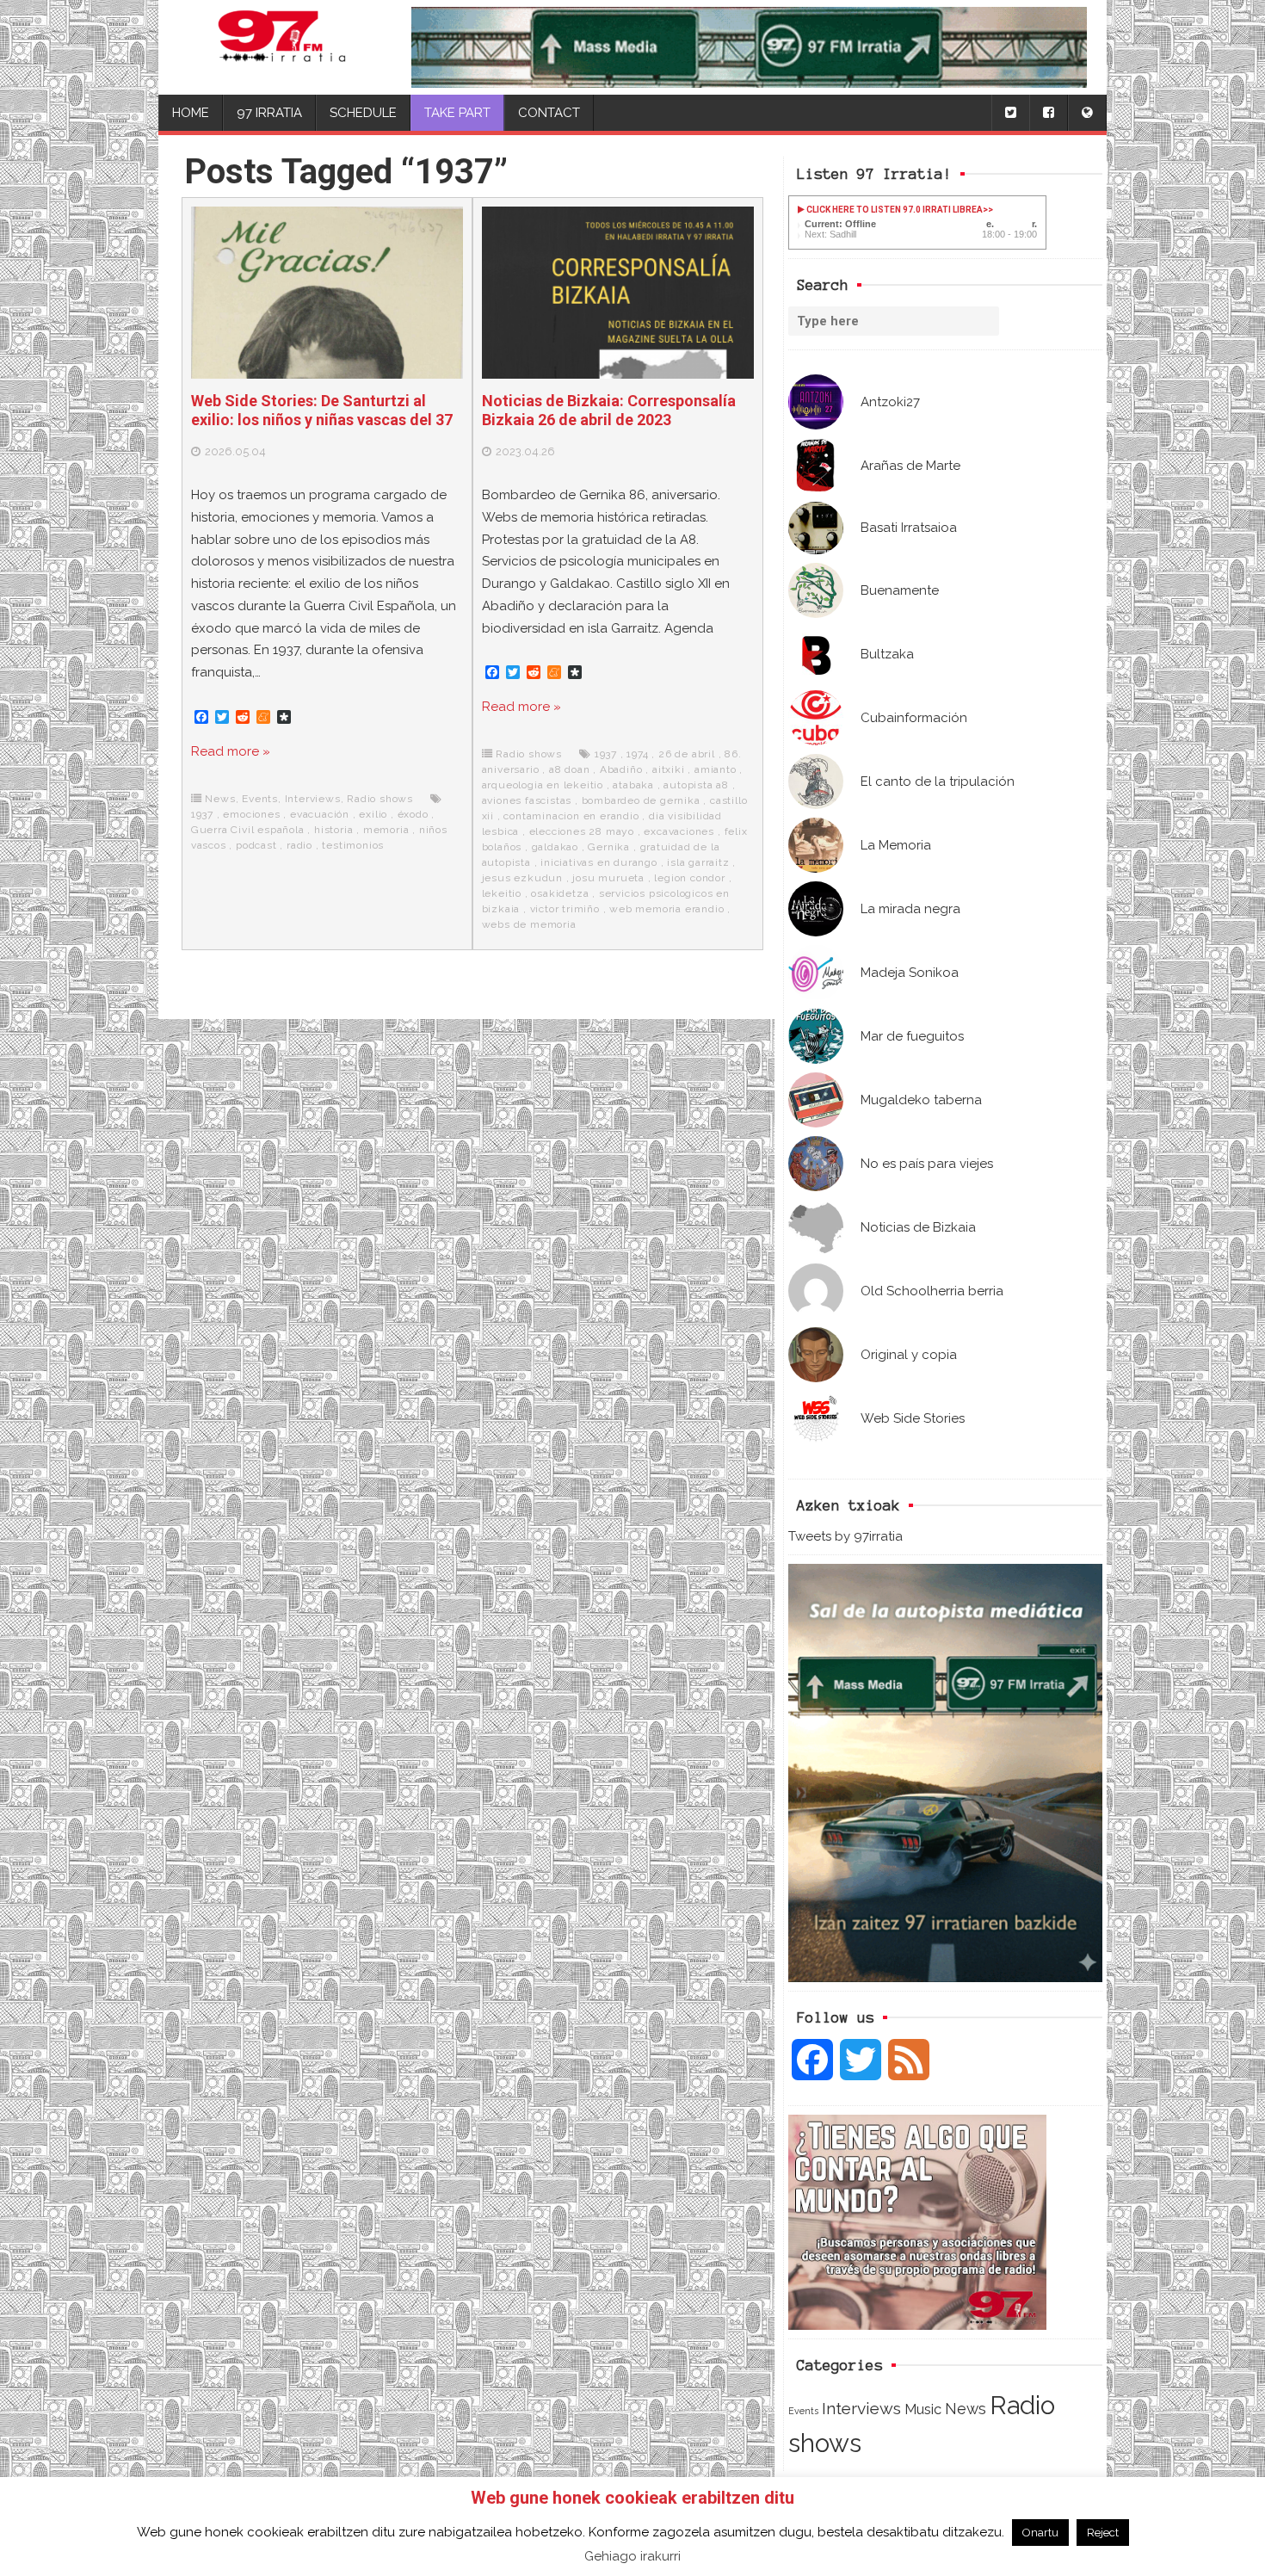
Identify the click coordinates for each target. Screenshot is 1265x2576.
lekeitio (502, 893)
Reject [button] (1103, 2533)
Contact (549, 113)
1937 (202, 814)
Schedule (363, 113)
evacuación (320, 814)
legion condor (689, 878)
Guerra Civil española (248, 830)
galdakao (555, 847)
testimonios (353, 845)
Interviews (861, 2409)
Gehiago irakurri (632, 2556)
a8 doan (570, 769)
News (966, 2409)
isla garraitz (698, 862)
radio (299, 845)
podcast (256, 845)
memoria (386, 830)
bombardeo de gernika (641, 800)
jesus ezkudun (522, 878)
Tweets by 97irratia (845, 1536)
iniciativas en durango (599, 862)
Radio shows (380, 799)
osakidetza (560, 893)
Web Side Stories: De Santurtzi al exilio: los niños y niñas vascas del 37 (322, 410)
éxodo (413, 814)
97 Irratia (269, 113)
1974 (637, 754)
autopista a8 (696, 785)
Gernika (609, 847)
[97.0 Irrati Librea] (282, 47)
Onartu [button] (1040, 2533)
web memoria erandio (666, 909)
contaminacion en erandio (571, 816)
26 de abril (687, 754)
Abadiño (621, 769)
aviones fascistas (527, 800)
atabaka (633, 785)
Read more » (231, 751)
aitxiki (669, 769)
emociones (251, 814)
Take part (457, 113)
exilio (373, 814)
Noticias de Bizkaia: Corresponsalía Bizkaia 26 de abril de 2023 (609, 410)
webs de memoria (529, 924)
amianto (716, 769)
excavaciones (679, 831)
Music (923, 2409)
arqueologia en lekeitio (543, 785)
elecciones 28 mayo (582, 831)
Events (803, 2411)
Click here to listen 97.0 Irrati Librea (894, 210)
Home (191, 113)
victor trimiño (565, 909)
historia (333, 830)
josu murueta (608, 878)
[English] (1087, 113)
